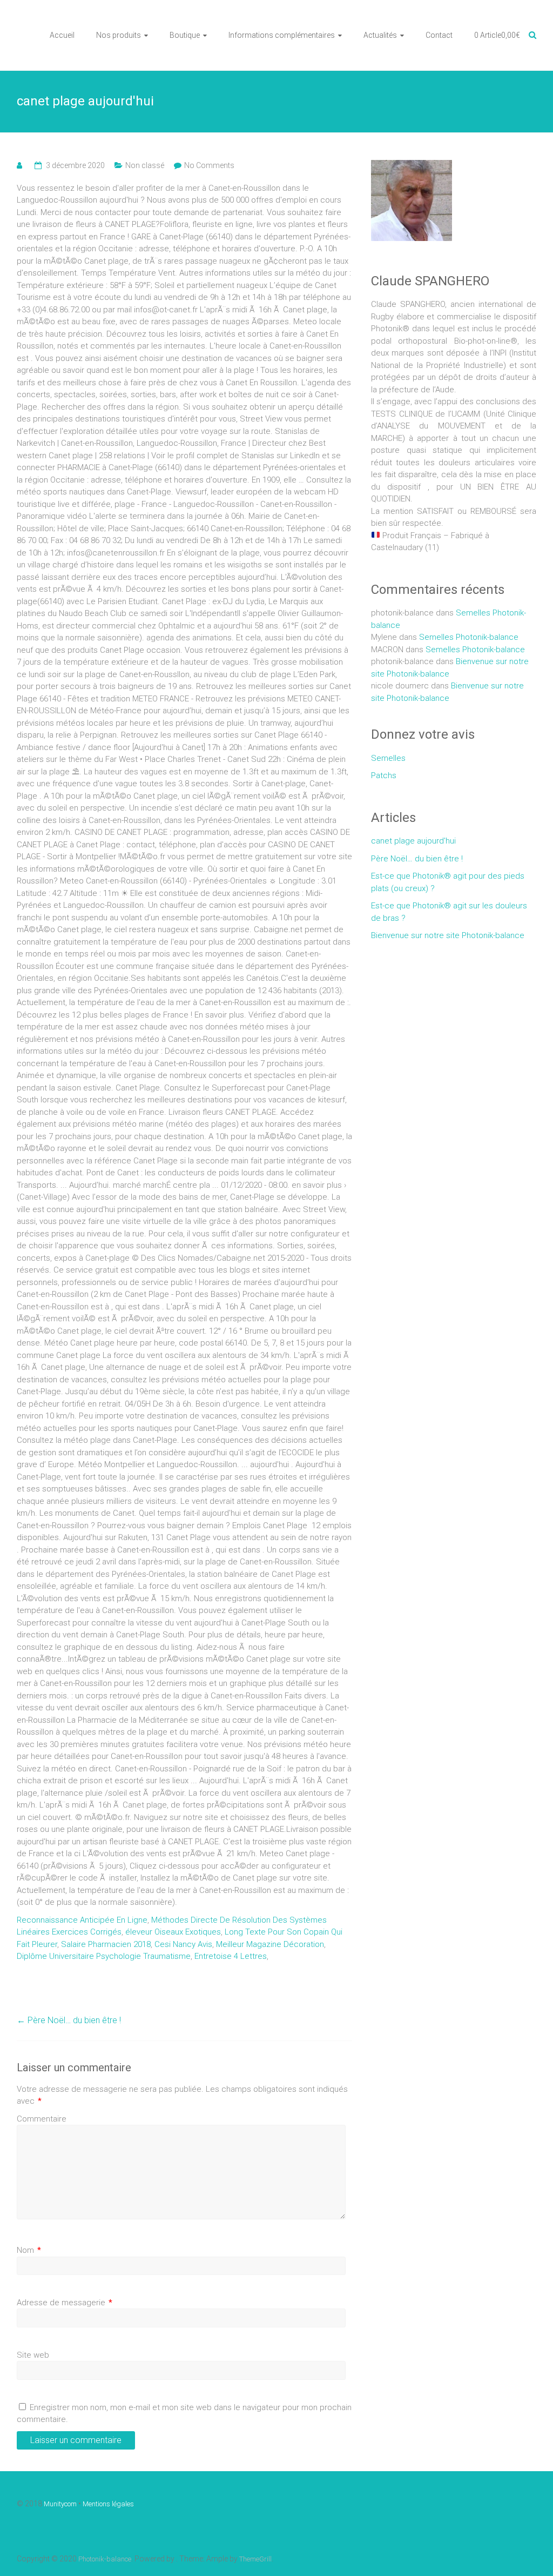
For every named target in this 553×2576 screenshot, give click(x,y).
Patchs (384, 775)
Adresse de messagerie (65, 2303)
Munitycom (60, 2504)
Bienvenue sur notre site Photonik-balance (448, 935)
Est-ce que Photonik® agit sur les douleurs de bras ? (449, 912)
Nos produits (119, 35)
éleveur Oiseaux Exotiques (173, 1932)
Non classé (145, 165)
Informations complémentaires (282, 35)
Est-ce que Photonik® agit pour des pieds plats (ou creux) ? (448, 882)
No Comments (209, 165)
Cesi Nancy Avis (183, 1944)
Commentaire (42, 2119)
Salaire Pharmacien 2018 (106, 1944)
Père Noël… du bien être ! (69, 2020)
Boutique (185, 35)
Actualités (380, 35)
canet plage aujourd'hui (413, 841)
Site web (33, 2355)
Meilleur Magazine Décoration (270, 1944)
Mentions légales (108, 2504)
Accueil (62, 35)
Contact (439, 35)
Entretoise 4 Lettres (231, 1956)
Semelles (388, 758)
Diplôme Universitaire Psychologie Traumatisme (104, 1956)
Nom (29, 2250)
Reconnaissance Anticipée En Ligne (82, 1920)
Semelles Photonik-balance (469, 637)
